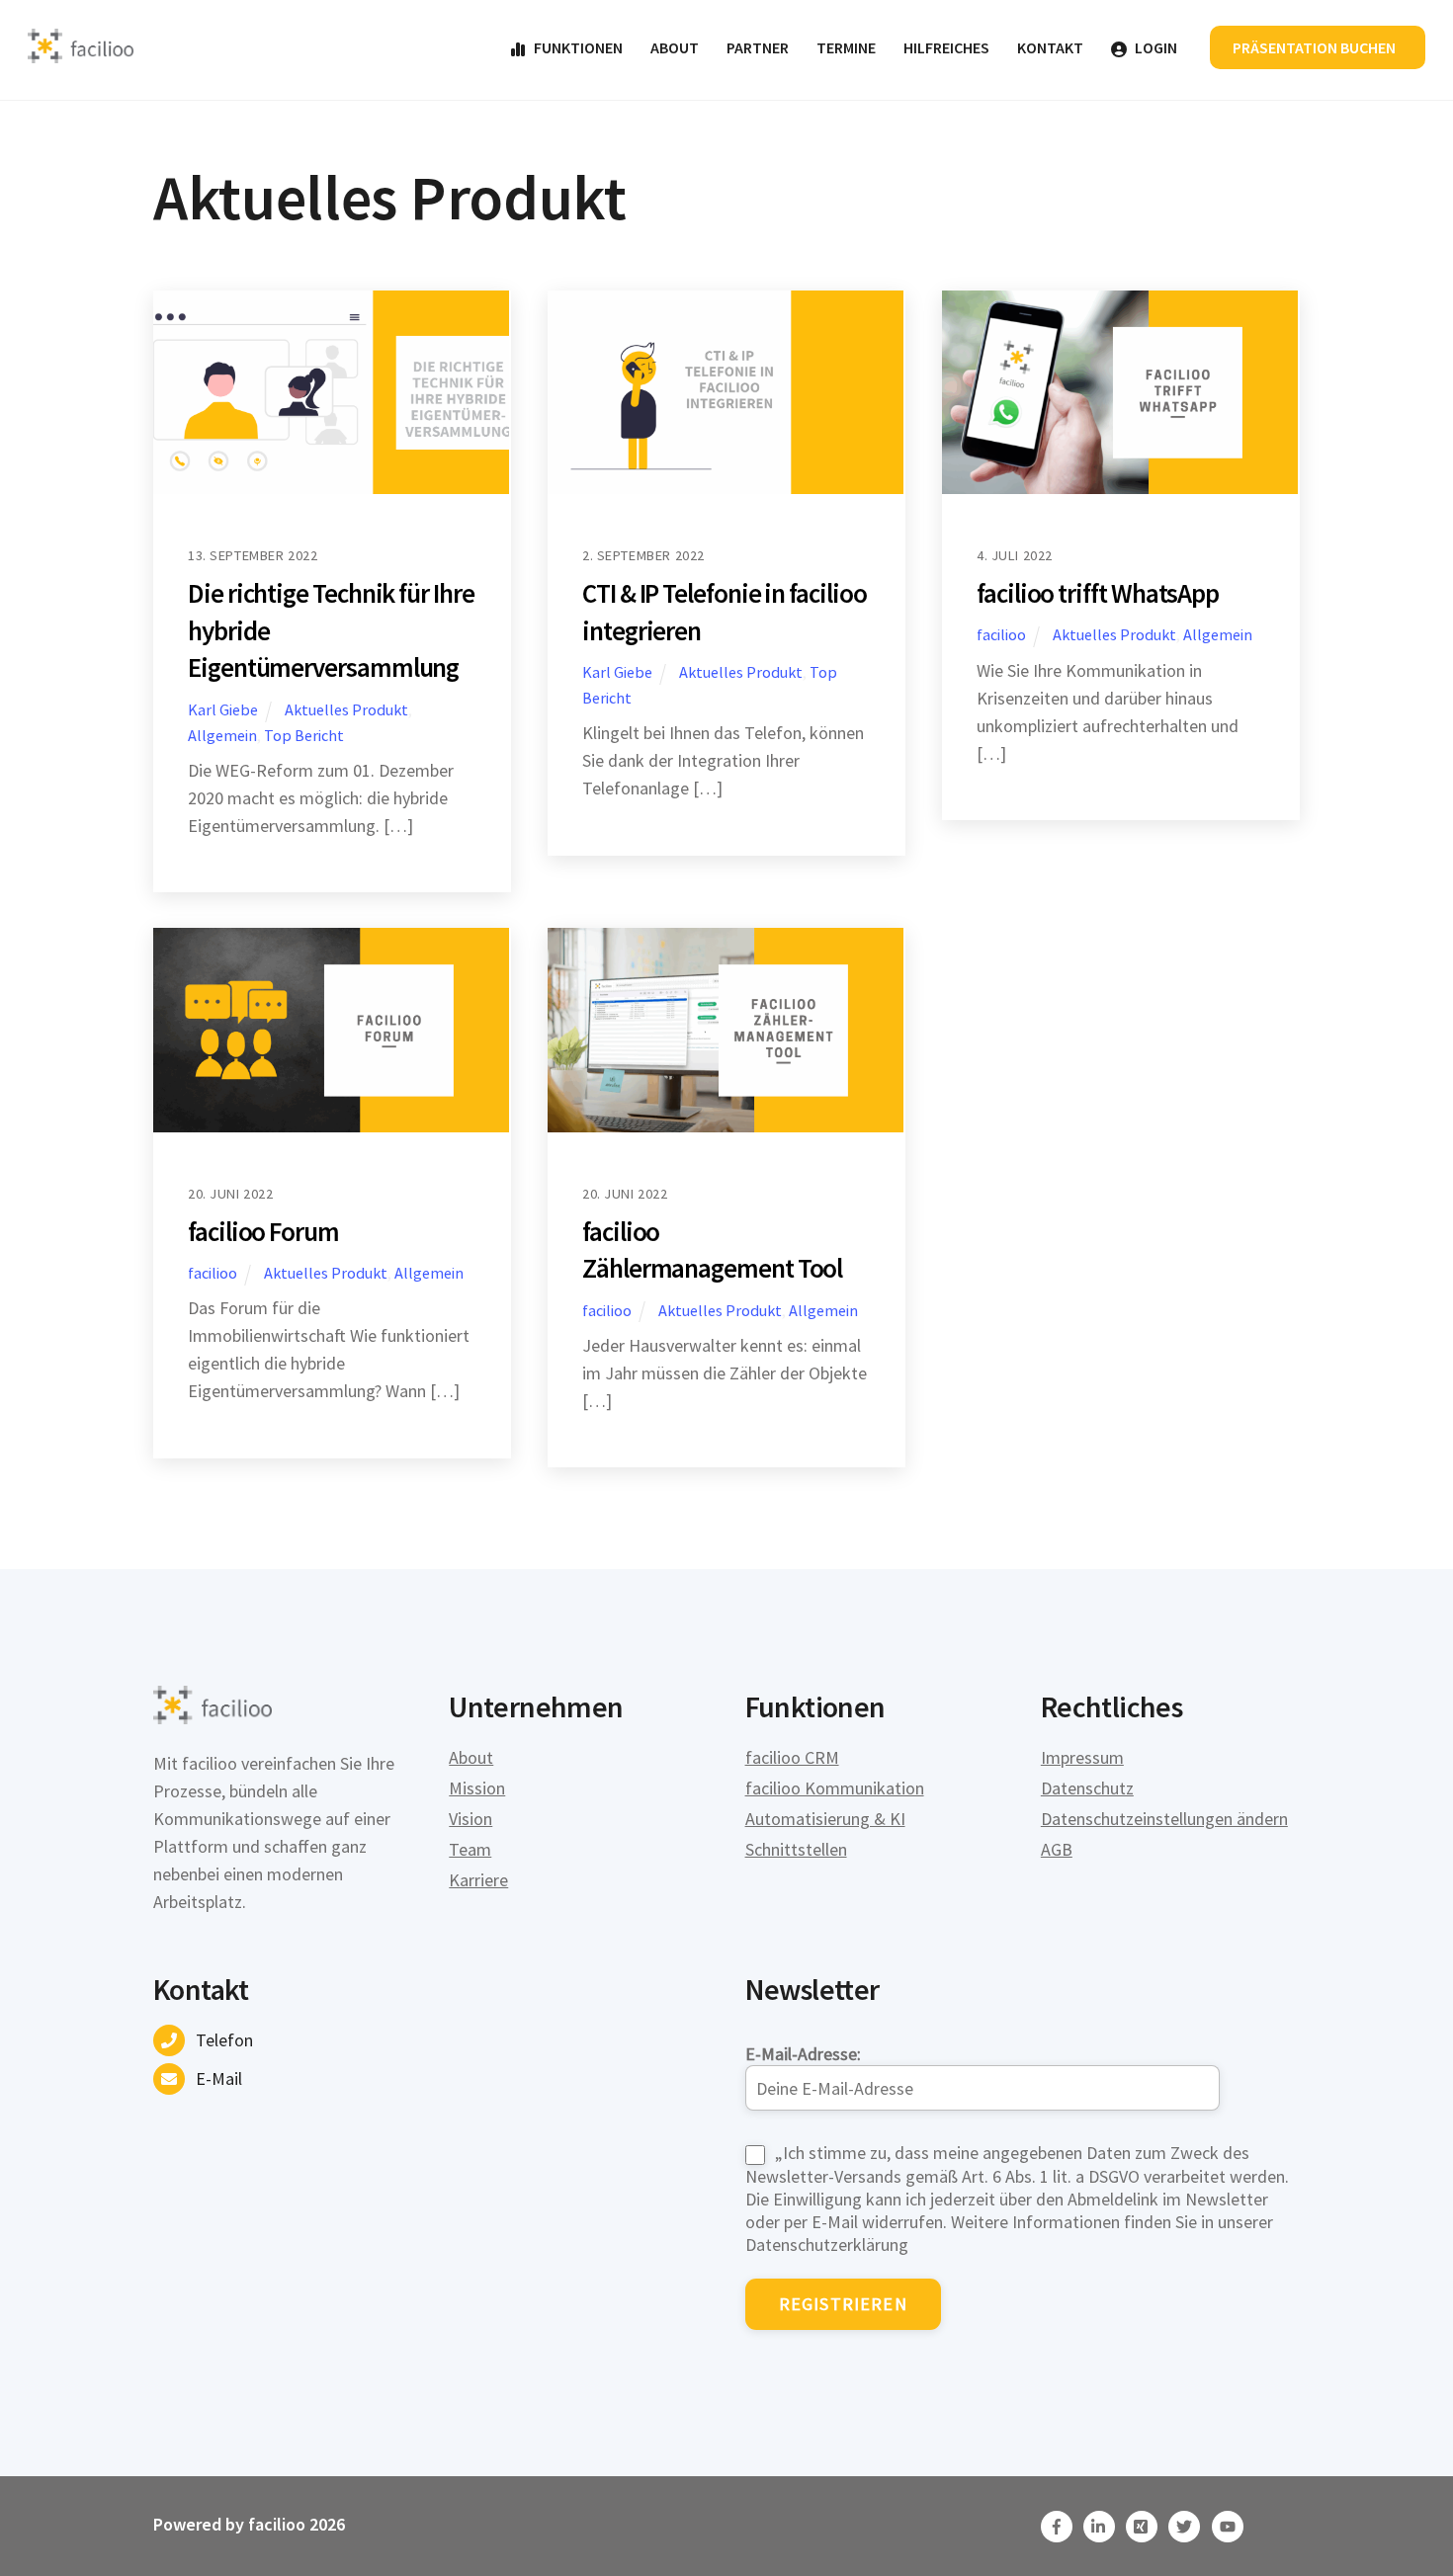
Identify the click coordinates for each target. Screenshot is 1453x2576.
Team (470, 1849)
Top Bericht (304, 735)
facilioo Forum (263, 1231)
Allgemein (222, 735)
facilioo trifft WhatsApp (1098, 593)
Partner (758, 47)
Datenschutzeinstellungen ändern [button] (1164, 1819)
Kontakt (1050, 47)
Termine (846, 47)
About (675, 47)
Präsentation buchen (1314, 47)
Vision (470, 1819)
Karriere (478, 1880)
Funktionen (577, 47)
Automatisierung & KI (825, 1819)
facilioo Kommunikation (835, 1788)
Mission (477, 1788)
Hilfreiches (946, 47)
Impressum (1082, 1757)
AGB (1057, 1849)
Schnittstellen (796, 1849)
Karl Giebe (223, 709)
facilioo (1001, 634)
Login (1154, 47)
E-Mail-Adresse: (803, 2054)
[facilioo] (81, 54)
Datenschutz (1087, 1788)
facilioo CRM (792, 1757)
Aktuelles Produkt (346, 709)
